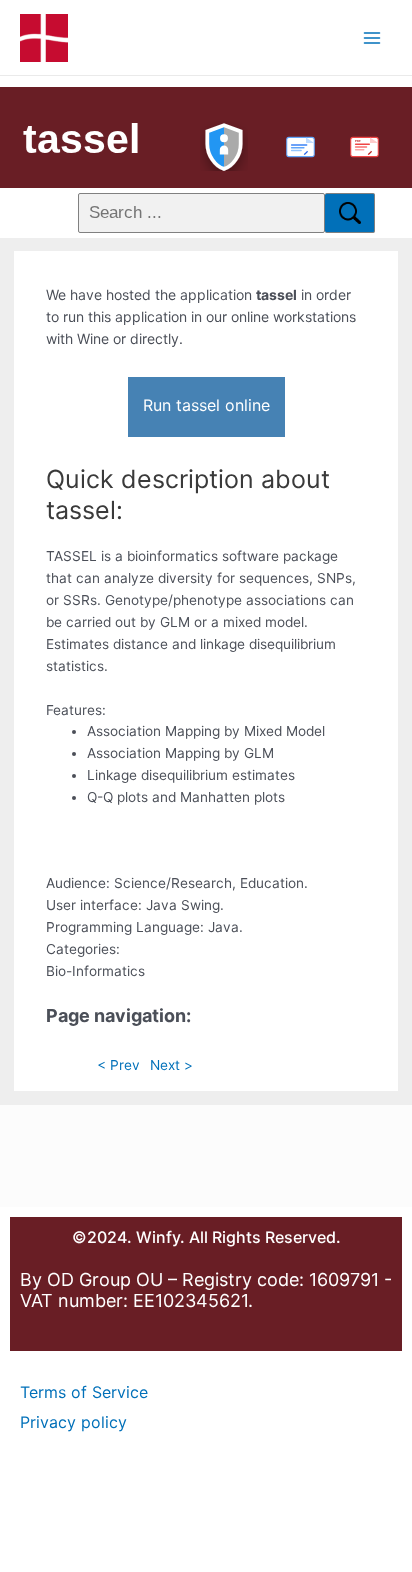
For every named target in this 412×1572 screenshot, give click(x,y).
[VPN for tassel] (224, 144)
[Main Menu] (372, 37)
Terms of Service (84, 1392)
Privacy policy (73, 1422)
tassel (81, 139)
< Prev (118, 1065)
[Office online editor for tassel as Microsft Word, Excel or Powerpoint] (296, 144)
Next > (171, 1065)
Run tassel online (206, 405)
